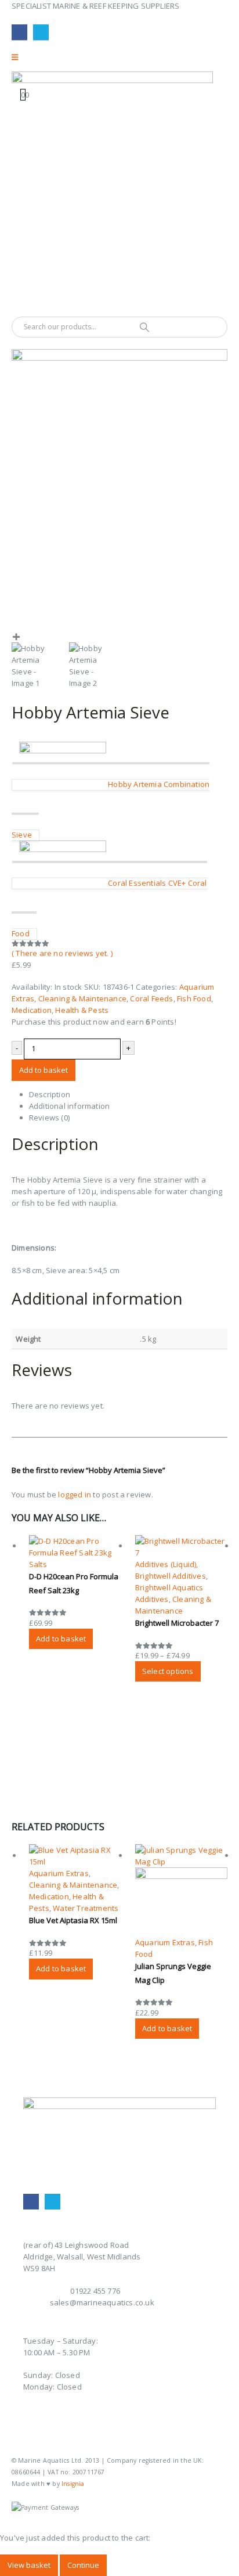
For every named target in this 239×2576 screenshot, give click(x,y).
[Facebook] (19, 32)
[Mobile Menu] (19, 57)
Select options (168, 1671)
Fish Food (194, 998)
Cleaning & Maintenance (82, 998)
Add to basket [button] (61, 1639)
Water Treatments (86, 1908)
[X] (41, 32)
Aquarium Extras (59, 1873)
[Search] (144, 327)
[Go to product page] (75, 1547)
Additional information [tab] (69, 1106)
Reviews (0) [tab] (49, 1118)
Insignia (73, 2484)
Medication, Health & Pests (60, 1010)
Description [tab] (50, 1094)
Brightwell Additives (171, 1576)
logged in (75, 1494)
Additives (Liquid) (166, 1564)
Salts (38, 1564)
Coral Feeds (151, 998)
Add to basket (44, 1070)
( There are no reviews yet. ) (62, 953)
